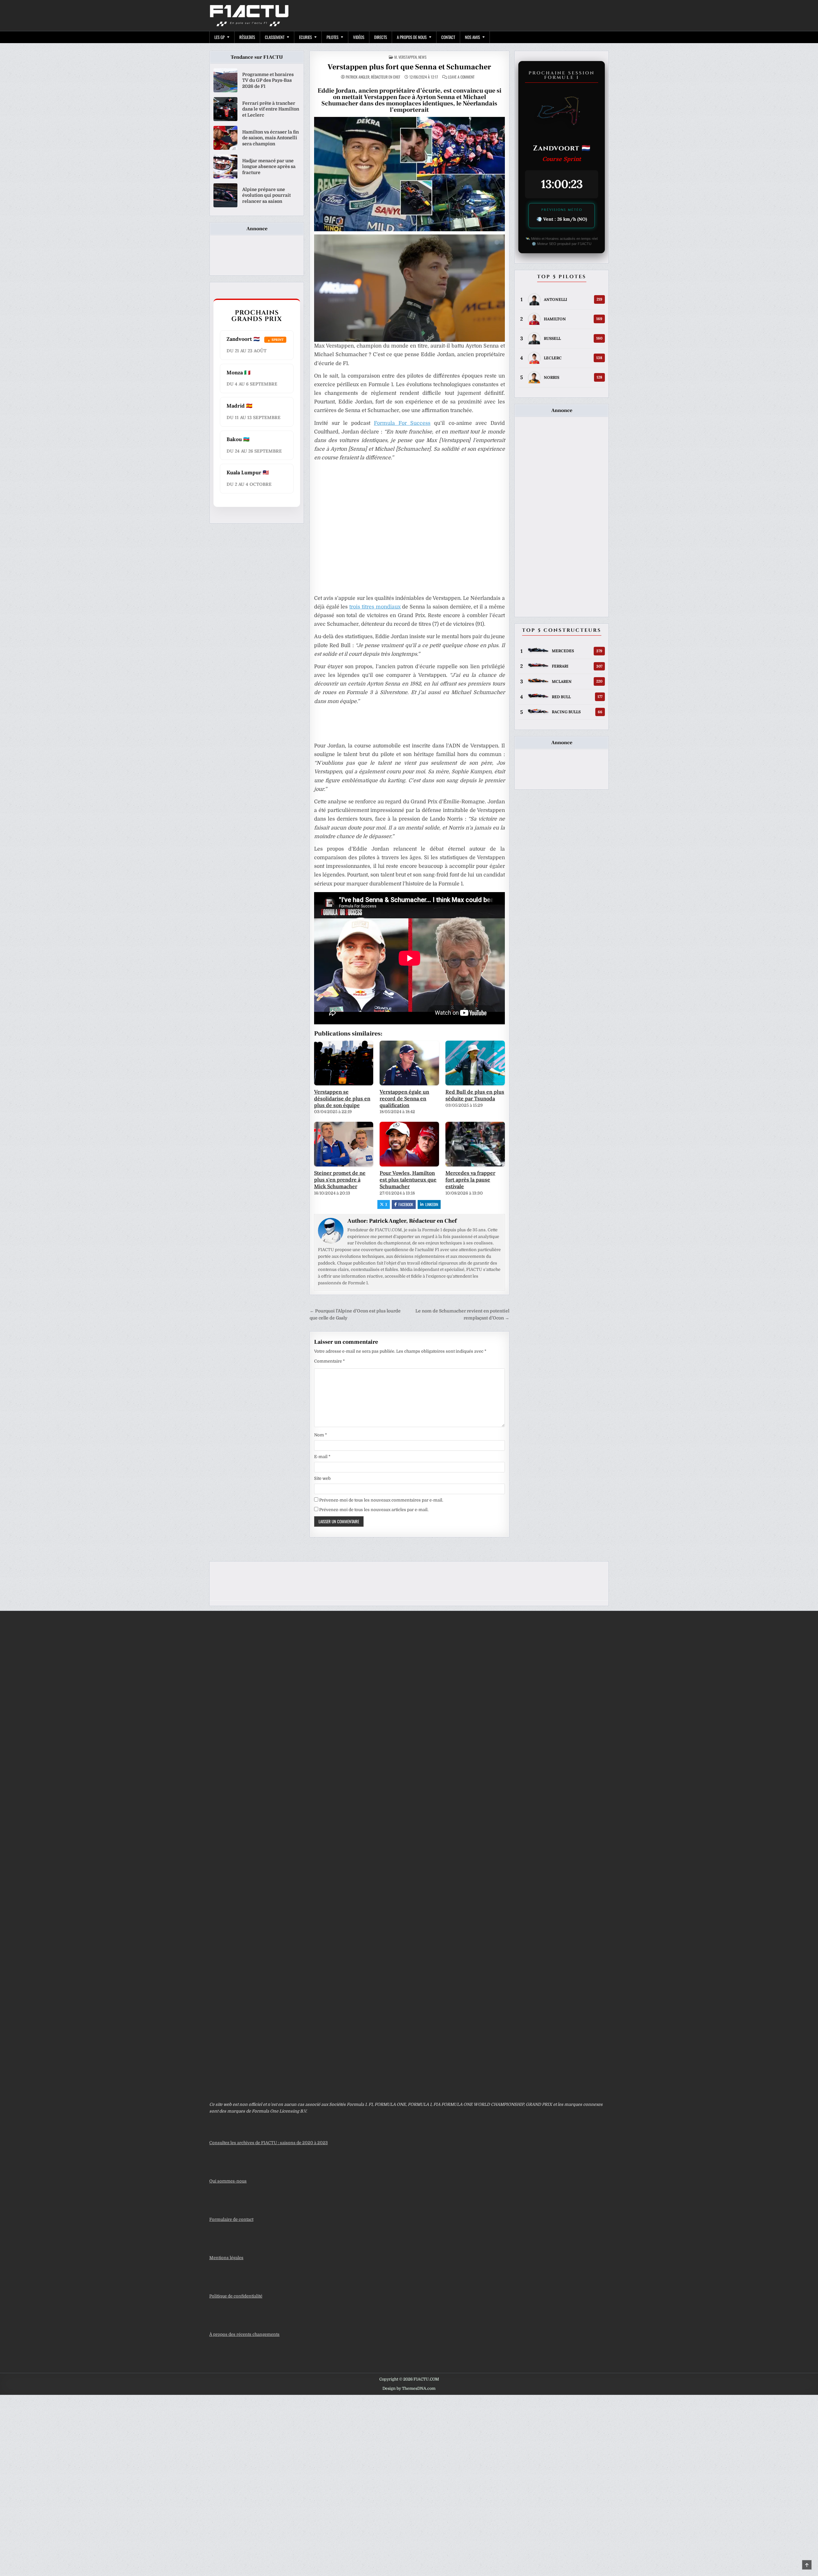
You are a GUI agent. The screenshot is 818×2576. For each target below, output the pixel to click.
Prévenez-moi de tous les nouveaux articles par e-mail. (374, 1510)
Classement (275, 37)
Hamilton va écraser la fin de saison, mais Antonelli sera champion (270, 138)
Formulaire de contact (231, 2219)
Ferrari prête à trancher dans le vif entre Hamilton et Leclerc (271, 109)
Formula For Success (402, 423)
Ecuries (305, 37)
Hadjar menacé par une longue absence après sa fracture (269, 166)
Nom (320, 1435)
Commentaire (329, 1361)
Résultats (247, 37)
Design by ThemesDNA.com (409, 2389)
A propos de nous (412, 37)
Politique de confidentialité (236, 2296)
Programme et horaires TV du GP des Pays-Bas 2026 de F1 (268, 80)
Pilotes (332, 37)
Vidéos (359, 37)
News (422, 57)
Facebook (406, 1204)
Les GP (220, 37)
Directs (381, 37)
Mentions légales (226, 2258)
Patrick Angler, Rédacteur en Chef (373, 77)
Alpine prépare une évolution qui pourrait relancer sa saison (266, 195)
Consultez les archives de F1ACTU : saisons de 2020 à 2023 (269, 2143)
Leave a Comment (461, 77)
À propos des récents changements (244, 2334)
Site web (322, 1478)
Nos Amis (472, 37)
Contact (448, 37)
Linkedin (432, 1204)
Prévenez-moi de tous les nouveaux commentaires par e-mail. (381, 1500)
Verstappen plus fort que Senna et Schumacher (409, 67)
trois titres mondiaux (375, 607)
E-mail (322, 1457)
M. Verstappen (405, 57)
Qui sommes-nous (228, 2181)
